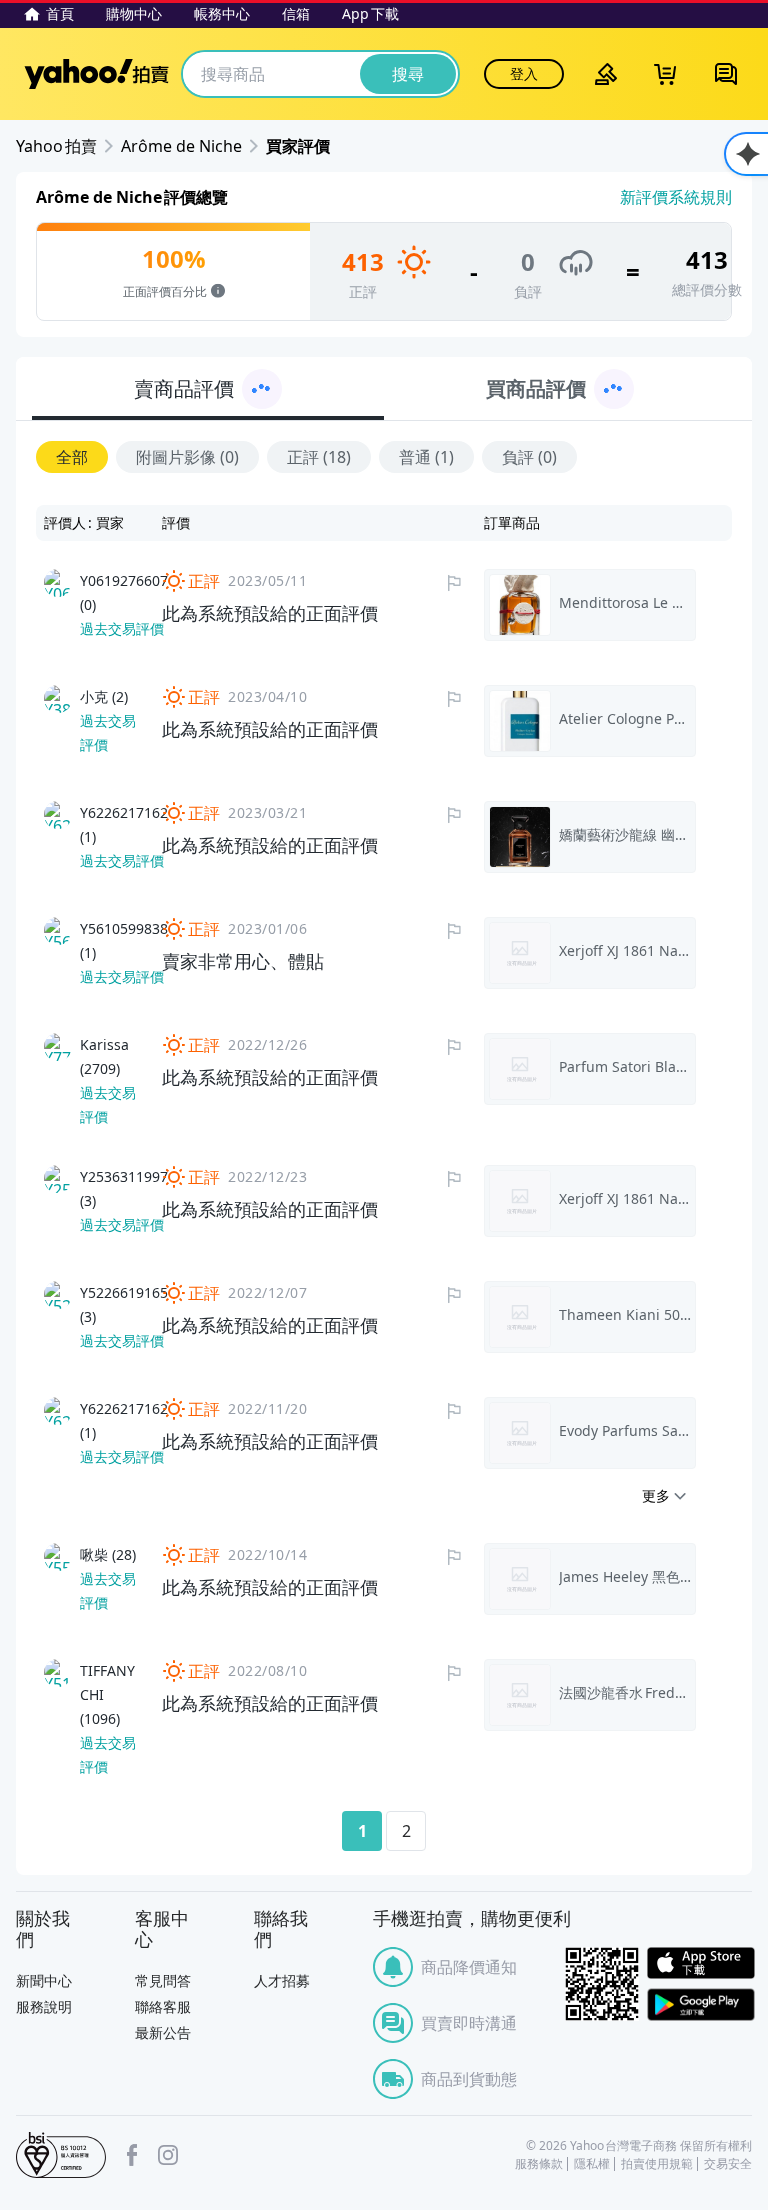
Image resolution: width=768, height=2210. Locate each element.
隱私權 (592, 2164)
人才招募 (282, 1980)
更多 (656, 1495)
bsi (61, 2155)
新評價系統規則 (676, 197)
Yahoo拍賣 (96, 74)
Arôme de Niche (181, 146)
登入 (524, 73)
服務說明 (44, 2006)
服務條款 (539, 2164)
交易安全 (728, 2164)
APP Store (701, 1963)
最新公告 (163, 2032)
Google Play (701, 2004)
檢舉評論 (454, 583)
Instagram (168, 2155)
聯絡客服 (163, 2006)
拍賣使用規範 (657, 2164)
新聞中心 (44, 1980)
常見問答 (163, 1980)
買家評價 (298, 146)
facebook (132, 2155)
